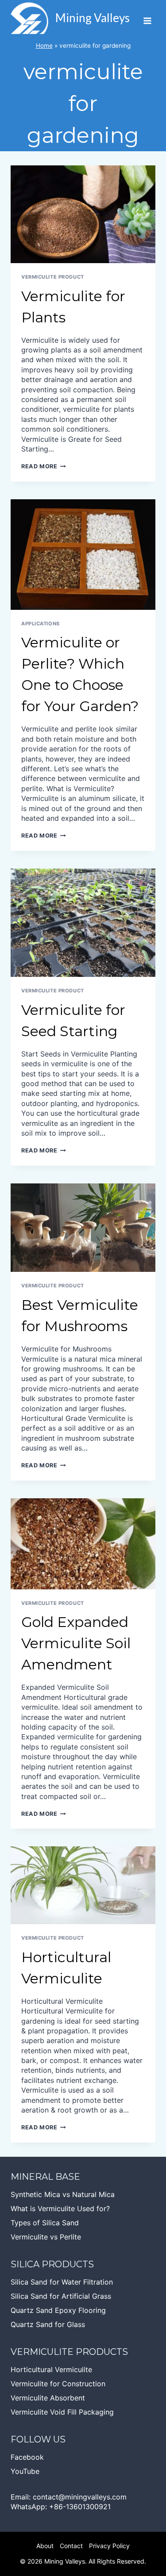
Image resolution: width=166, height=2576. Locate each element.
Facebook (27, 2457)
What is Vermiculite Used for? (60, 2209)
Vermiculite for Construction (58, 2384)
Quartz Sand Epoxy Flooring (58, 2310)
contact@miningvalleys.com (80, 2497)
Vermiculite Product (53, 277)
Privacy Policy (109, 2546)
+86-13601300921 (80, 2507)
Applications (41, 624)
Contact (71, 2546)
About (45, 2546)
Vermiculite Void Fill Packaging (62, 2412)
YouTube (25, 2471)
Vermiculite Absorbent (48, 2398)
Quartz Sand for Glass (48, 2324)
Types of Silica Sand (45, 2223)
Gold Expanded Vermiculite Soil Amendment (76, 1643)
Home (44, 46)
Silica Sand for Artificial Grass (61, 2296)
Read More (44, 466)
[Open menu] (147, 18)
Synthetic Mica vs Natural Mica (63, 2194)
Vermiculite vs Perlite (46, 2237)
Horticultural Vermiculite (51, 2369)
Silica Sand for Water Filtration (62, 2282)
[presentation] (83, 214)
